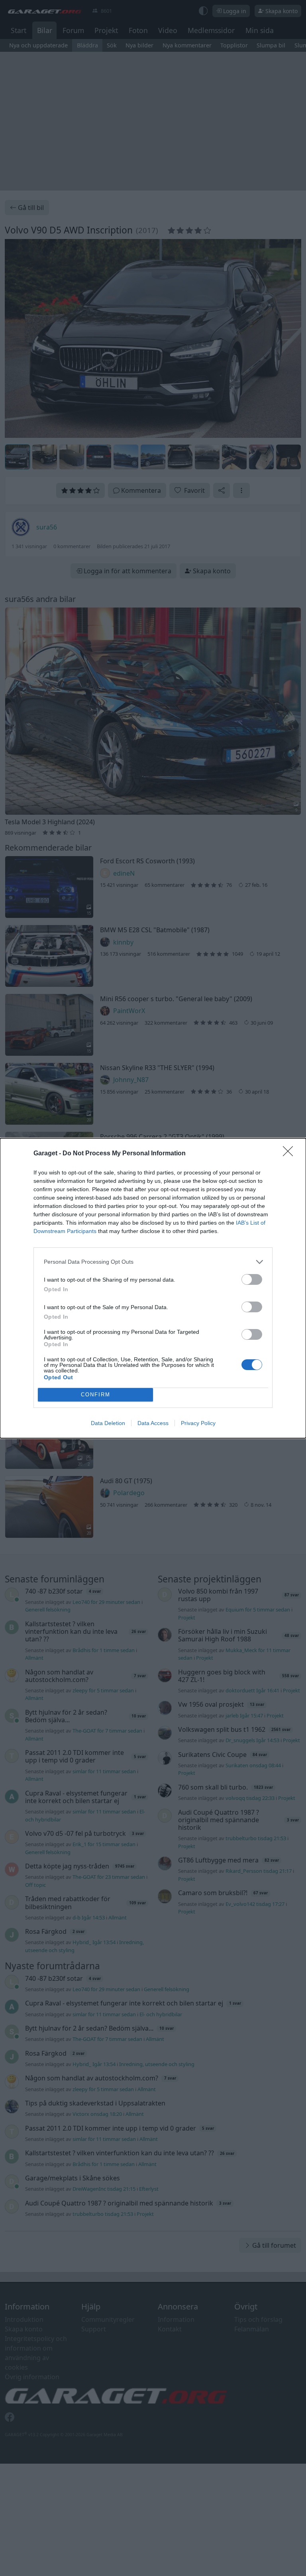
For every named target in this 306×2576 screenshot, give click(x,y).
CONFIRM (96, 1395)
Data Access (153, 1423)
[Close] (290, 1154)
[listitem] (153, 1262)
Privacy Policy (198, 1423)
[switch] (252, 1279)
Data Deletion (108, 1423)
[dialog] (153, 1288)
